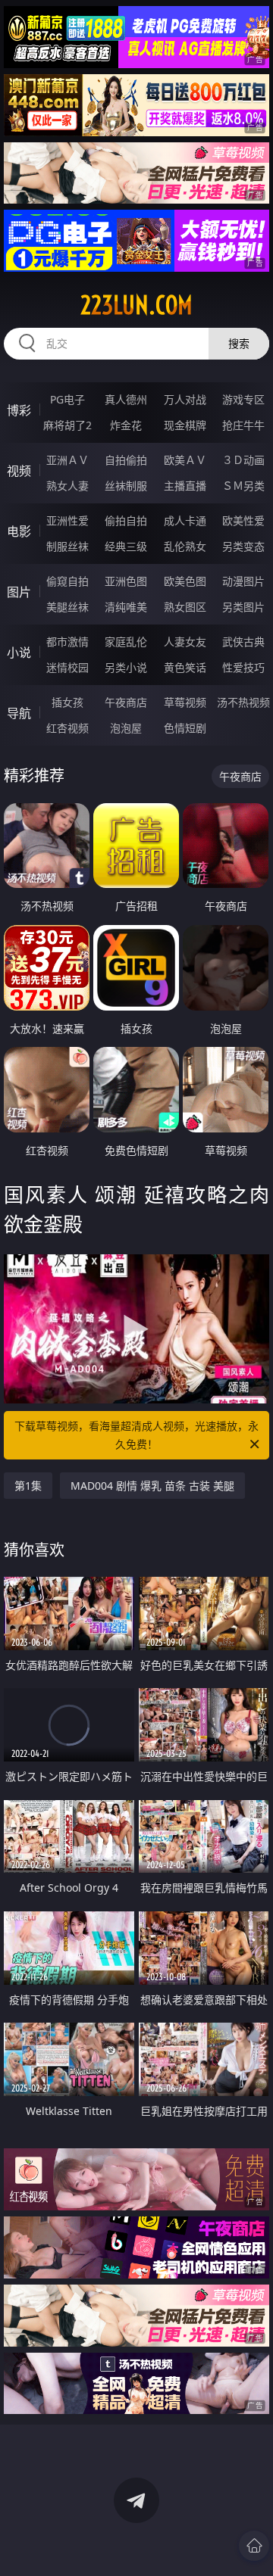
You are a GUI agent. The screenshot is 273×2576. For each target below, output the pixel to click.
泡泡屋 (126, 728)
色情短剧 (185, 728)
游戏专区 (243, 399)
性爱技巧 (243, 667)
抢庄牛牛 (243, 425)
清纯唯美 (126, 607)
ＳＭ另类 (243, 486)
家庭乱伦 (126, 642)
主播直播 (185, 486)
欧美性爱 (243, 520)
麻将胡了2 (67, 425)
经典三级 (126, 546)
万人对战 (185, 399)
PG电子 (67, 399)
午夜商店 (126, 702)
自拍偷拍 (126, 460)
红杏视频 (67, 728)
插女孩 (67, 702)
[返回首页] (254, 2546)
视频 (19, 471)
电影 (19, 531)
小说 (19, 653)
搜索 (239, 343)
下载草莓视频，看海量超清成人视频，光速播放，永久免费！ (136, 1435)
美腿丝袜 (67, 607)
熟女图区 (185, 607)
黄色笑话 (185, 667)
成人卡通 (185, 520)
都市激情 (67, 642)
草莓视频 (185, 702)
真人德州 (126, 399)
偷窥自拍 (67, 581)
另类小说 (126, 667)
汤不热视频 (243, 702)
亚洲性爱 (67, 520)
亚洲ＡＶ (67, 460)
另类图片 (243, 607)
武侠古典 (243, 642)
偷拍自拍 (126, 520)
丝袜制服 (126, 486)
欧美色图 (185, 581)
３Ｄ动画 (243, 460)
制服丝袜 (67, 546)
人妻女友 (185, 642)
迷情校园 (67, 667)
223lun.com (136, 305)
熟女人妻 (67, 486)
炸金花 (126, 425)
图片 (19, 592)
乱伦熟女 (185, 546)
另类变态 (243, 546)
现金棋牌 (185, 425)
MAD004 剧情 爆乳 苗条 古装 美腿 (152, 1486)
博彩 (19, 410)
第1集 (28, 1486)
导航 (19, 713)
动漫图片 (243, 581)
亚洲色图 (126, 581)
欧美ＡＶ (185, 460)
